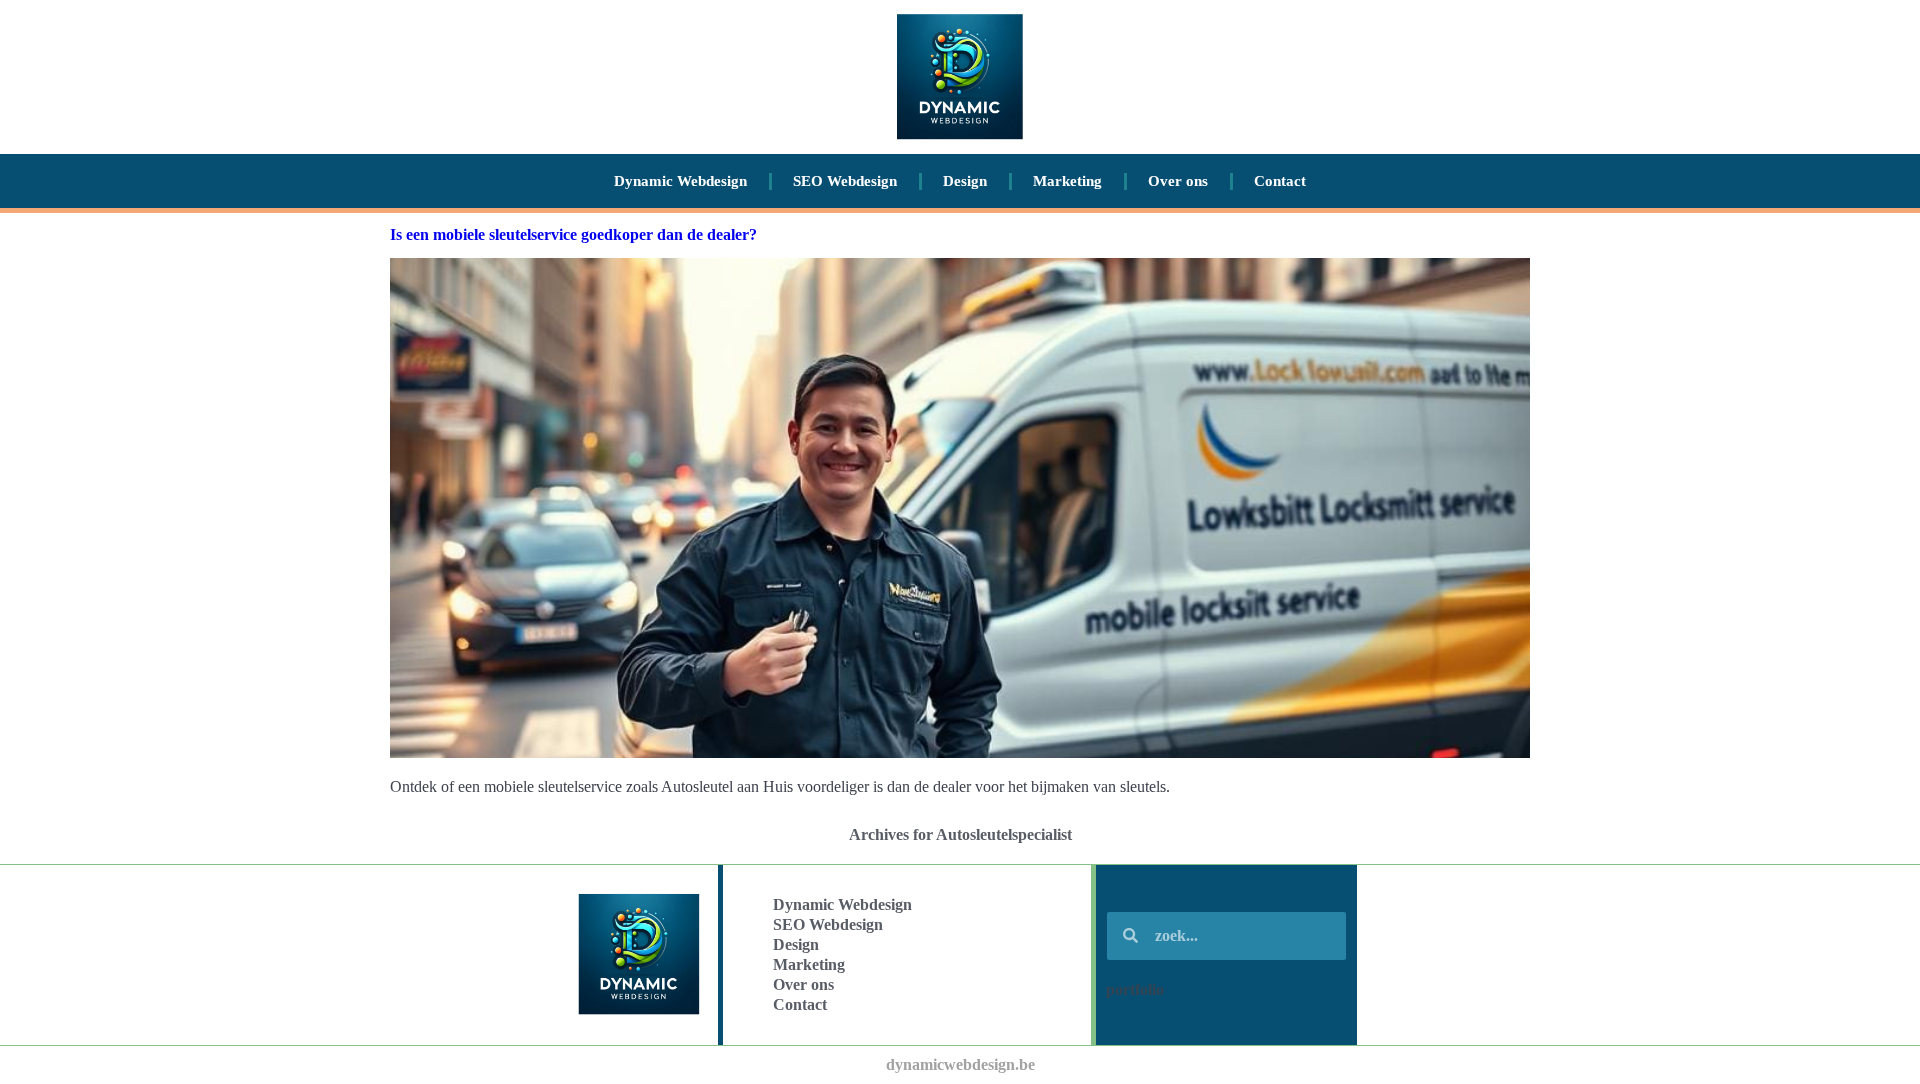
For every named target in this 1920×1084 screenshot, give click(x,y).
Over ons (1178, 181)
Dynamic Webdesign (680, 181)
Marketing (1067, 181)
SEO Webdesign (845, 181)
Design (965, 181)
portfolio (1135, 989)
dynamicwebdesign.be (960, 1064)
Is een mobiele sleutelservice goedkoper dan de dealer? (573, 234)
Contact (1280, 181)
